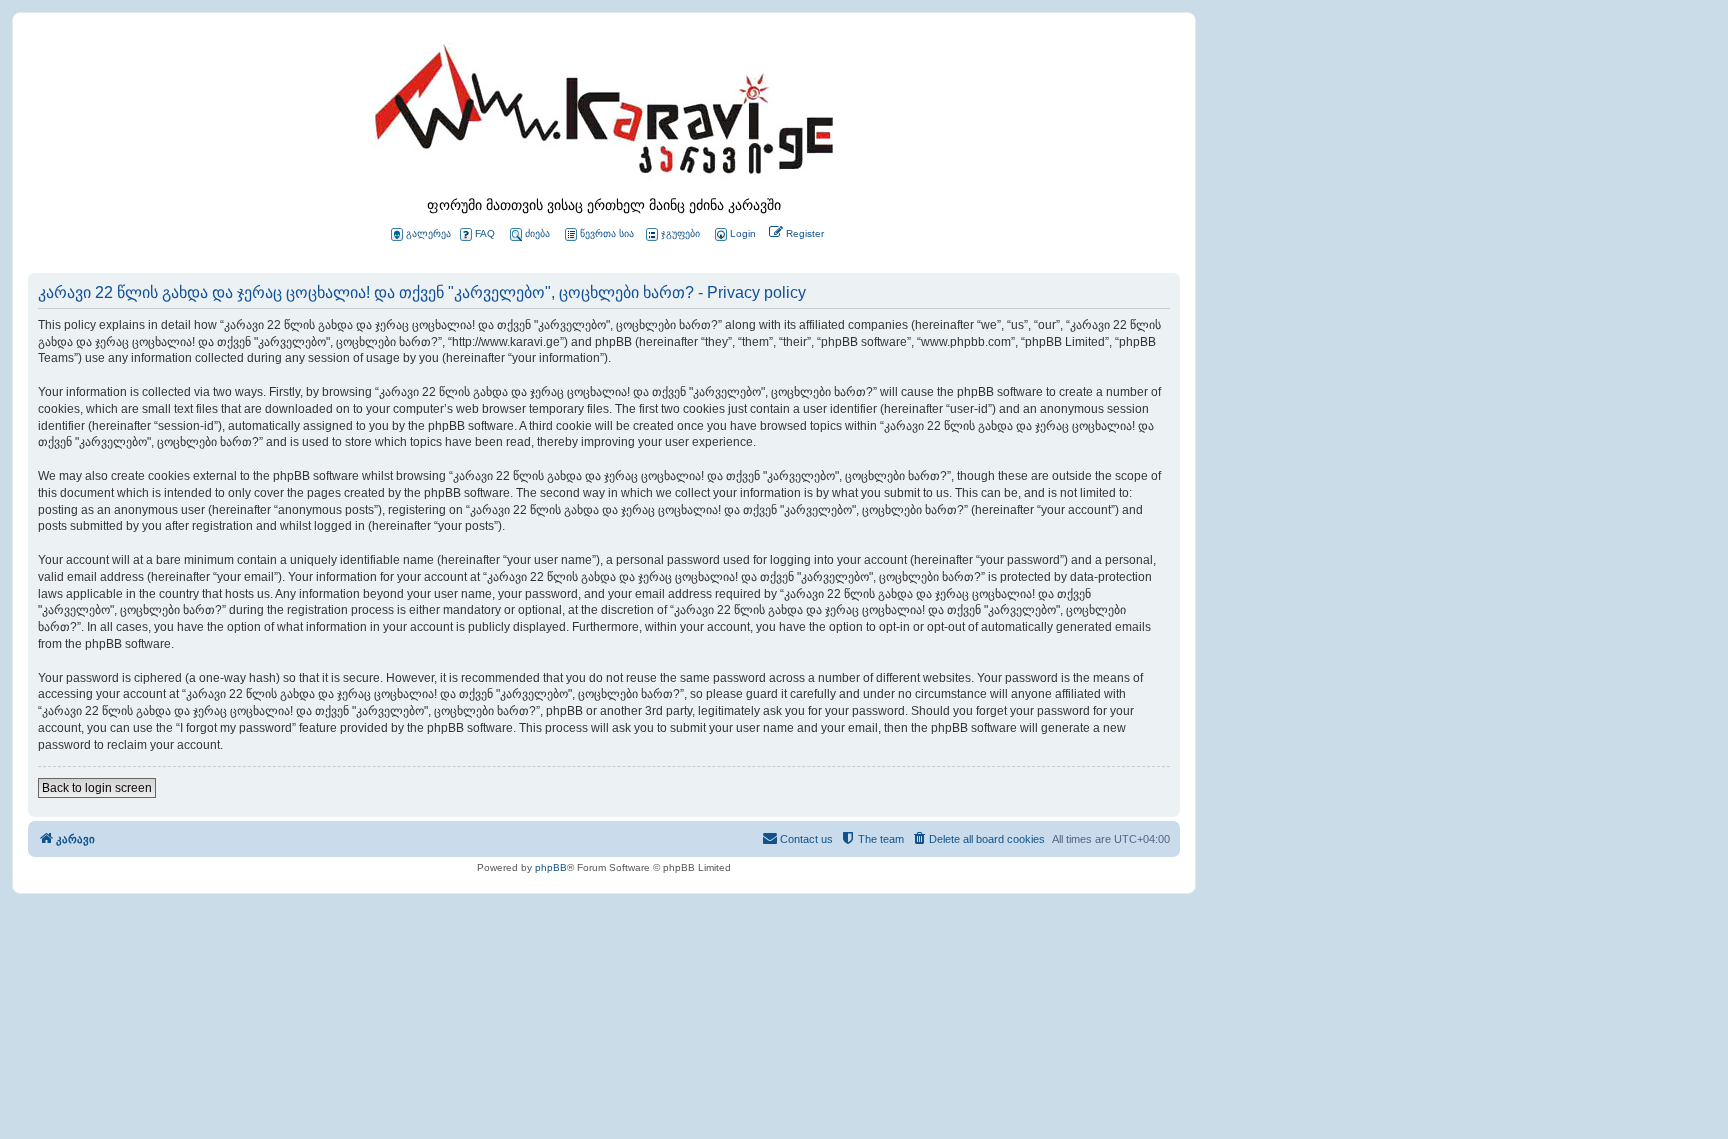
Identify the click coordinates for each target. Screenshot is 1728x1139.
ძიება (537, 233)
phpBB (551, 867)
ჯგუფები (680, 233)
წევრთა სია (607, 233)
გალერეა (428, 233)
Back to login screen (97, 788)
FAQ (485, 233)
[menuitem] (734, 234)
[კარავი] (604, 115)
